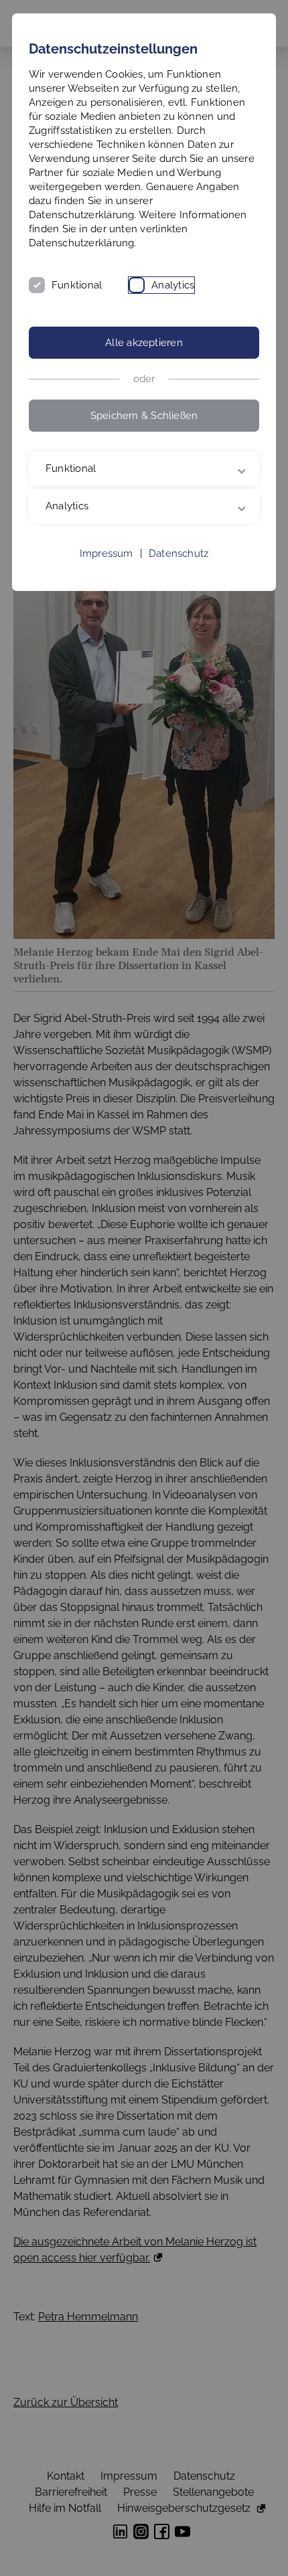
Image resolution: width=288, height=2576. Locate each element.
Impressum (106, 553)
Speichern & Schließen (144, 416)
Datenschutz (178, 553)
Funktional (77, 285)
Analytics (173, 285)
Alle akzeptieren (144, 343)
